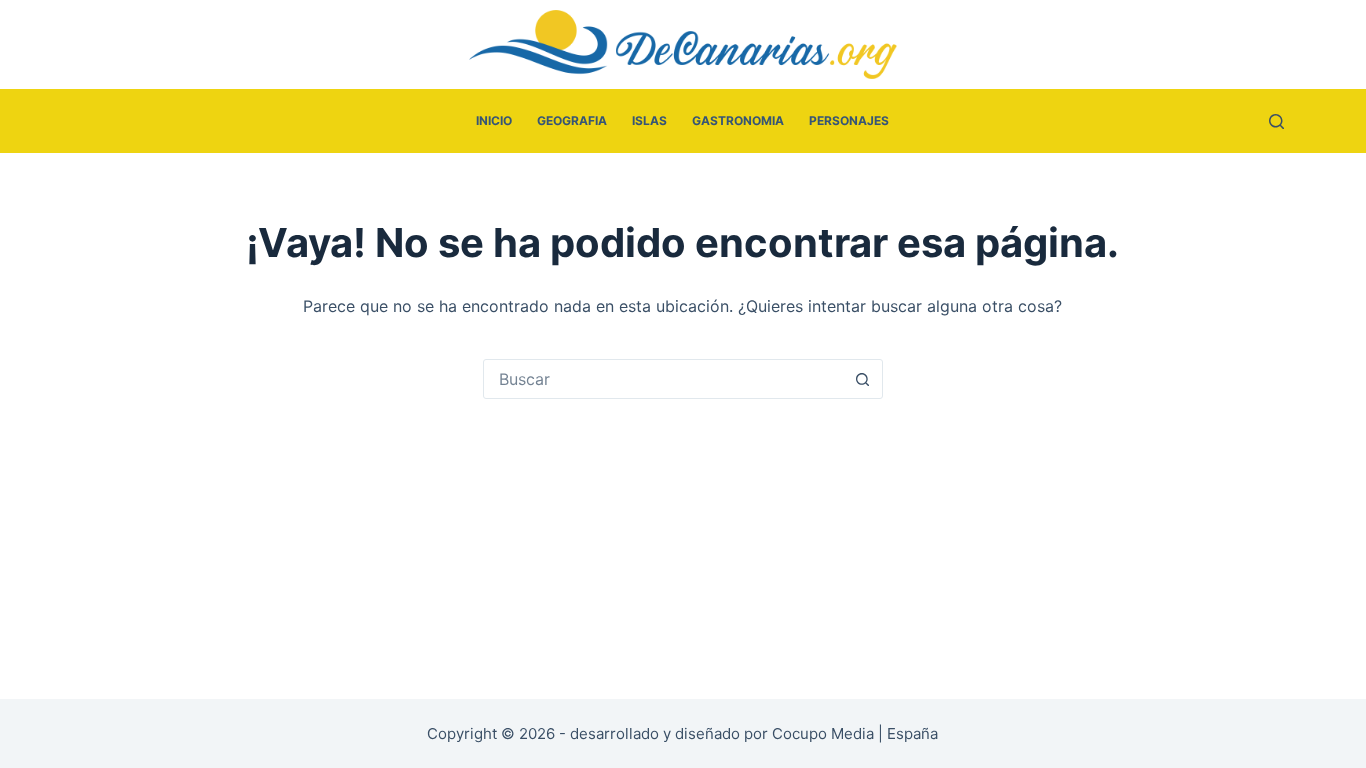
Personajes (849, 120)
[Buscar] (1276, 121)
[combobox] (664, 379)
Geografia (572, 120)
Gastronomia (738, 120)
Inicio (494, 120)
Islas (649, 120)
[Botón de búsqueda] (863, 379)
